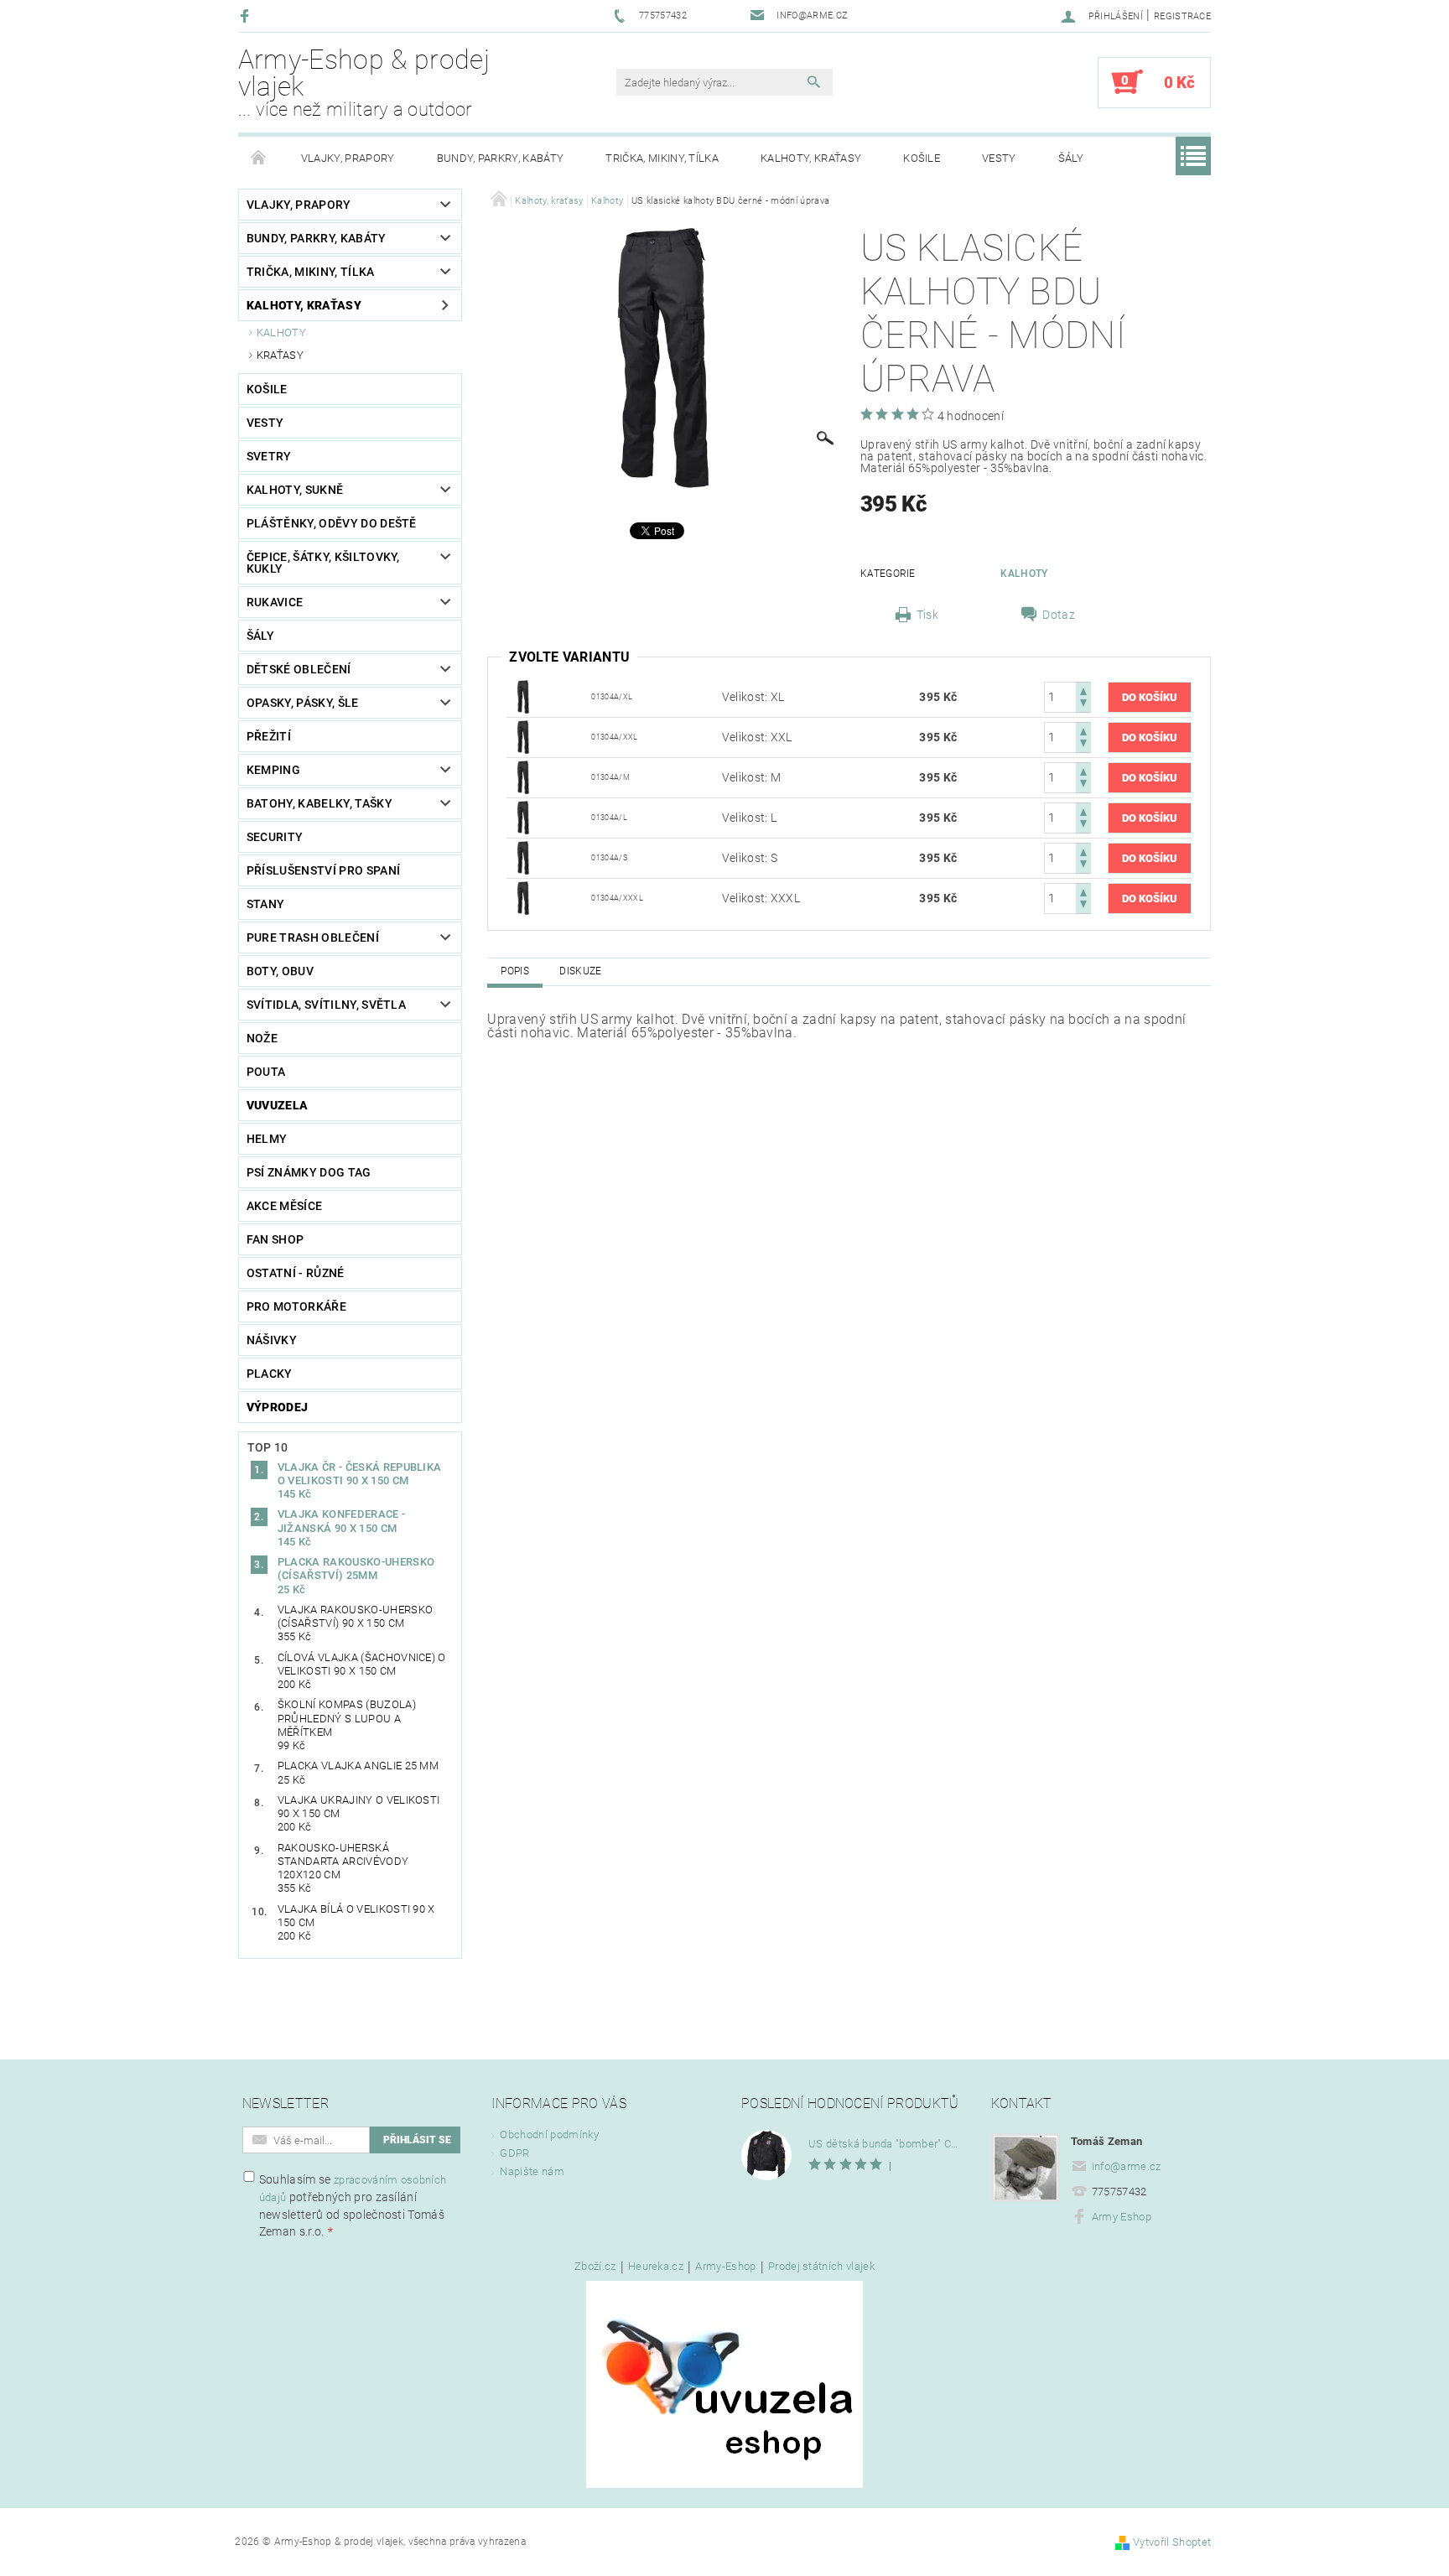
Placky (270, 1374)
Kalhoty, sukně (295, 490)
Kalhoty (281, 332)
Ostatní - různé (296, 1273)
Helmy (267, 1139)
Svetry (269, 456)
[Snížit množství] (1083, 705)
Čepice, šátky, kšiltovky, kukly (323, 563)
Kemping (273, 770)
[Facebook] (247, 16)
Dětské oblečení (299, 669)
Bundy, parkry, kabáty (501, 158)
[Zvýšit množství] (1083, 690)
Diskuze (580, 971)
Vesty (999, 158)
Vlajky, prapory (348, 158)
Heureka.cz (656, 2267)
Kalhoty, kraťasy (811, 158)
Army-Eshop (725, 2267)
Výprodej (278, 1407)
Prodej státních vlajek (821, 2267)
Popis (515, 971)
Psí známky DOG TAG (309, 1172)
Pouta (266, 1072)
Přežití (269, 736)
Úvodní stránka (259, 158)
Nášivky (272, 1340)
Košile (922, 158)
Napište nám (532, 2171)
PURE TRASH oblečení (313, 937)
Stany (266, 904)
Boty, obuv (280, 971)
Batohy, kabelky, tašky (319, 803)
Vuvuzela (278, 1105)
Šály (1071, 158)
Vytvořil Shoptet (1172, 2542)
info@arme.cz (1127, 2166)
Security (275, 837)
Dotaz (1059, 615)
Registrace (1182, 16)
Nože (262, 1038)
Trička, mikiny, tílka (662, 158)
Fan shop (275, 1239)
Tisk (927, 615)
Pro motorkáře (296, 1306)
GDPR (514, 2153)
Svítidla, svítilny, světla (326, 1005)
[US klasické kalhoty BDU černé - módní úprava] (523, 696)
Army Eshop (1122, 2217)
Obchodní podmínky (549, 2135)
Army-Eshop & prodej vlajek (364, 82)
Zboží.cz (595, 2267)
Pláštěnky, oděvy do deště (332, 523)
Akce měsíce (285, 1206)
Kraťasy (280, 355)
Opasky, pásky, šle (303, 703)
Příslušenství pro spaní (323, 870)
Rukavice (275, 602)
